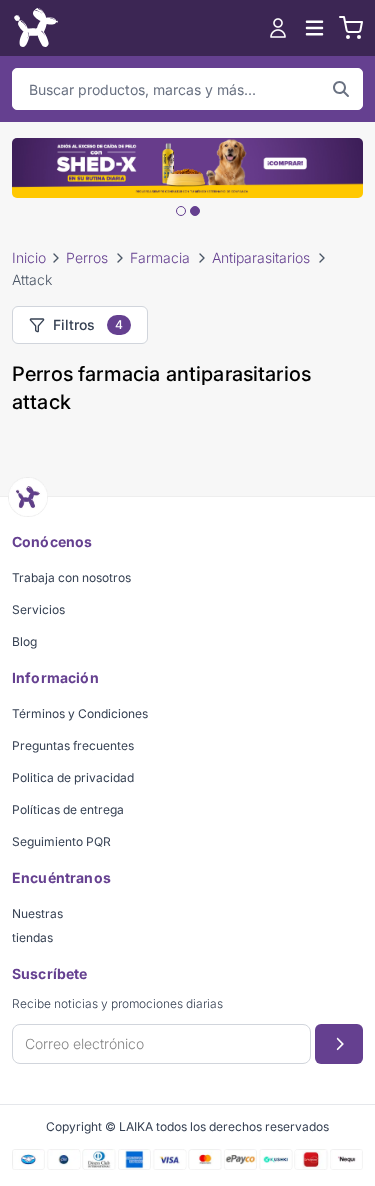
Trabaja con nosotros (71, 577)
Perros (87, 257)
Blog (24, 641)
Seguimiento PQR (61, 841)
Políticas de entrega (68, 809)
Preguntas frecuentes (73, 745)
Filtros (88, 324)
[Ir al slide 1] (181, 211)
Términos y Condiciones (80, 713)
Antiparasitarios (261, 257)
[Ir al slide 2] (195, 211)
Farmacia (160, 257)
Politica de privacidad (73, 777)
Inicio (29, 257)
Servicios (38, 609)
